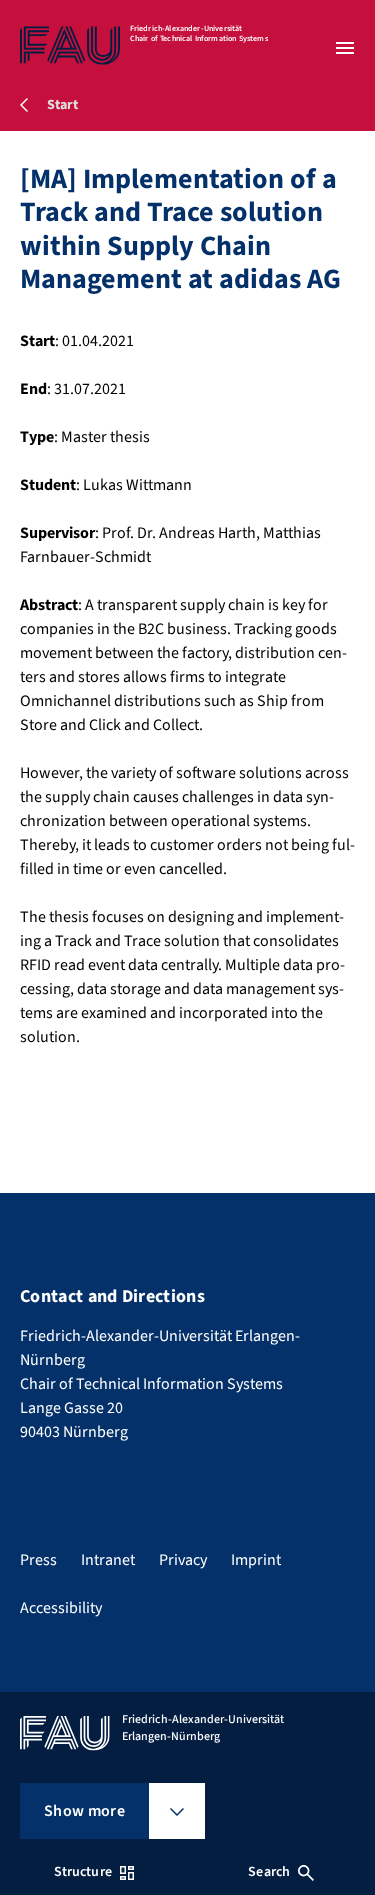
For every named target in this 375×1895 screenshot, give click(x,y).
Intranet (108, 1560)
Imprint (256, 1560)
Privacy (183, 1560)
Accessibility (61, 1608)
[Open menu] (345, 48)
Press (38, 1560)
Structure (83, 1872)
